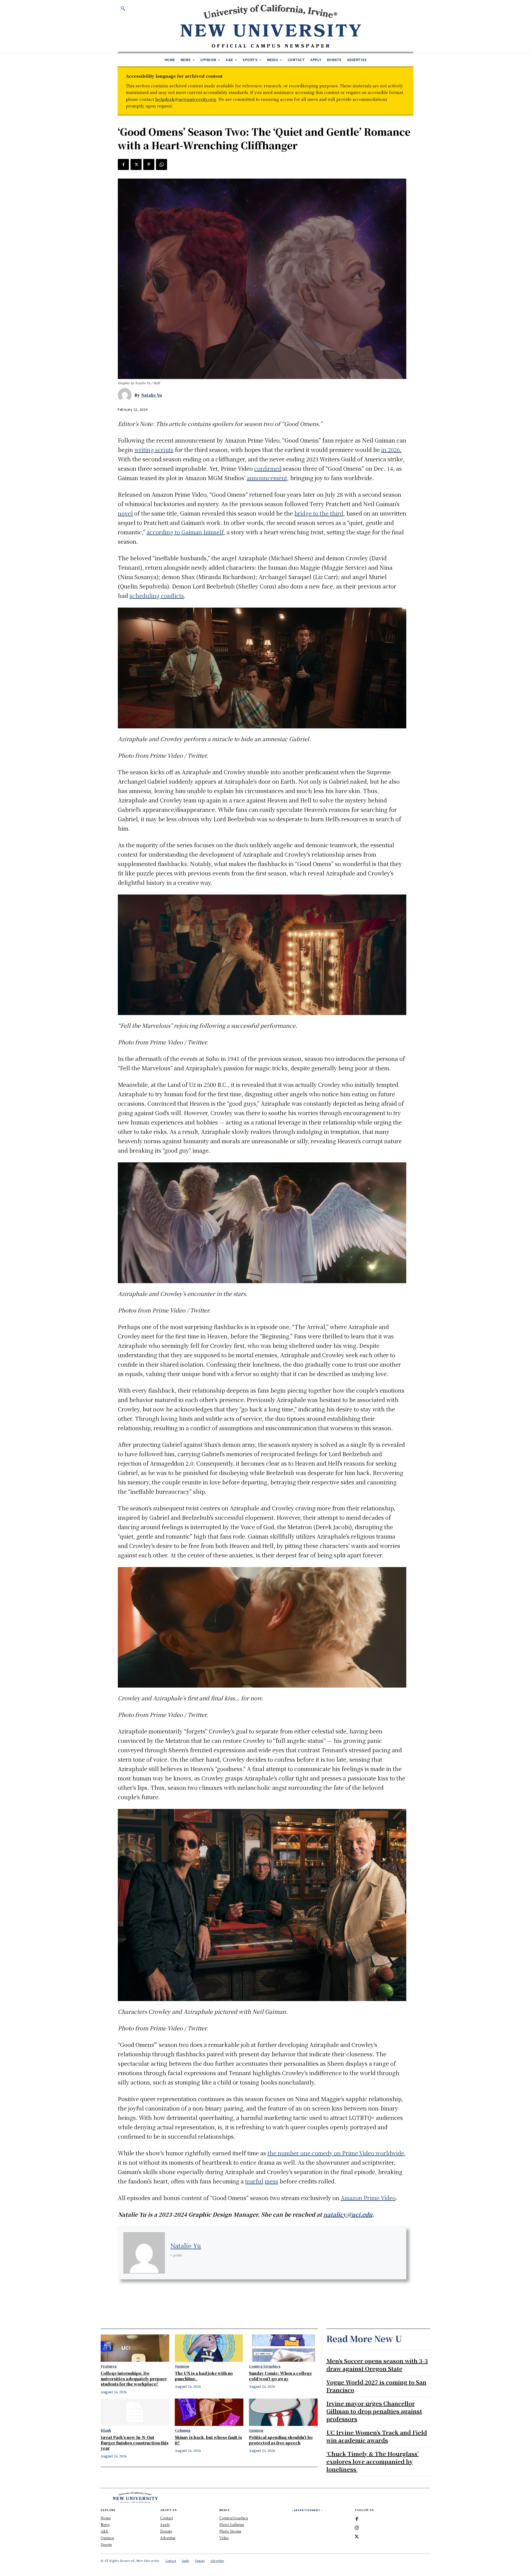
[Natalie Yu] (126, 395)
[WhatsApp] (162, 164)
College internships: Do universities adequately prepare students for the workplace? (134, 2378)
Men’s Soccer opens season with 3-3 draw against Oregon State (377, 2365)
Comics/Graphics (265, 2366)
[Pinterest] (149, 164)
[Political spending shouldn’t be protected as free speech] (283, 2412)
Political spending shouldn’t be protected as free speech (281, 2440)
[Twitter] (136, 164)
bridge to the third (319, 513)
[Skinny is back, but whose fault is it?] (209, 2412)
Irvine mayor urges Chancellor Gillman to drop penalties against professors (374, 2411)
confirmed (268, 468)
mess (271, 2181)
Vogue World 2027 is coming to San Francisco (376, 2386)
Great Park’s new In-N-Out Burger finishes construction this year (135, 2443)
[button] (123, 8)
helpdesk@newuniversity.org (186, 99)
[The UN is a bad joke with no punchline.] (209, 2348)
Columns (183, 2430)
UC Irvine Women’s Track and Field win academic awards (377, 2436)
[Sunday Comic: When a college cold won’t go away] (283, 2348)
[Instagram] (357, 2528)
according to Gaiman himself (185, 532)
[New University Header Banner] (270, 26)
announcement (267, 478)
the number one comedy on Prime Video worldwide (336, 2153)
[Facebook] (123, 164)
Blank (106, 2430)
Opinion (182, 2366)
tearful (254, 2181)
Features (109, 2366)
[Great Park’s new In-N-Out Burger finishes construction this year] (135, 2412)
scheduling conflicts (157, 596)
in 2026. (391, 450)
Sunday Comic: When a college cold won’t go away (280, 2376)
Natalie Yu (151, 395)
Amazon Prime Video (368, 2198)
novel (125, 513)
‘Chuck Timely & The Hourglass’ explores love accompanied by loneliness (373, 2461)
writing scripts (154, 450)
